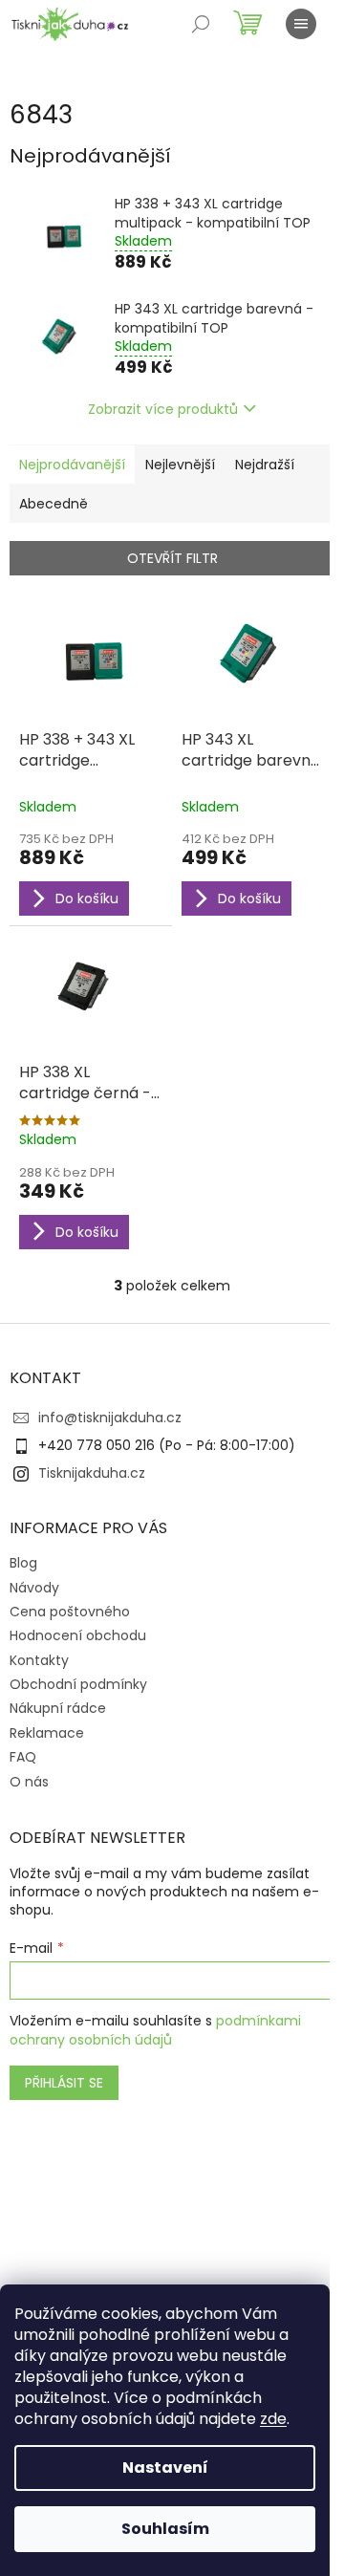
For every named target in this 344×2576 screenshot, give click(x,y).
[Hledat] (201, 24)
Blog (23, 1563)
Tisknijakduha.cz (92, 1473)
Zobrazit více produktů (163, 409)
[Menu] (301, 24)
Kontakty (39, 1660)
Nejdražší (265, 465)
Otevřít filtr (172, 558)
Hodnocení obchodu (78, 1635)
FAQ (23, 1757)
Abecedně (54, 504)
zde (273, 2419)
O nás (29, 1782)
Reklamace (47, 1733)
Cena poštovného (70, 1612)
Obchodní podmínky (78, 1684)
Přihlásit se (64, 2083)
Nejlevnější (180, 465)
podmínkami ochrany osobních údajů (155, 2030)
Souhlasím (165, 2529)
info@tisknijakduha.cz (110, 1418)
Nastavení (165, 2468)
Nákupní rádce (58, 1708)
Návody (34, 1588)
